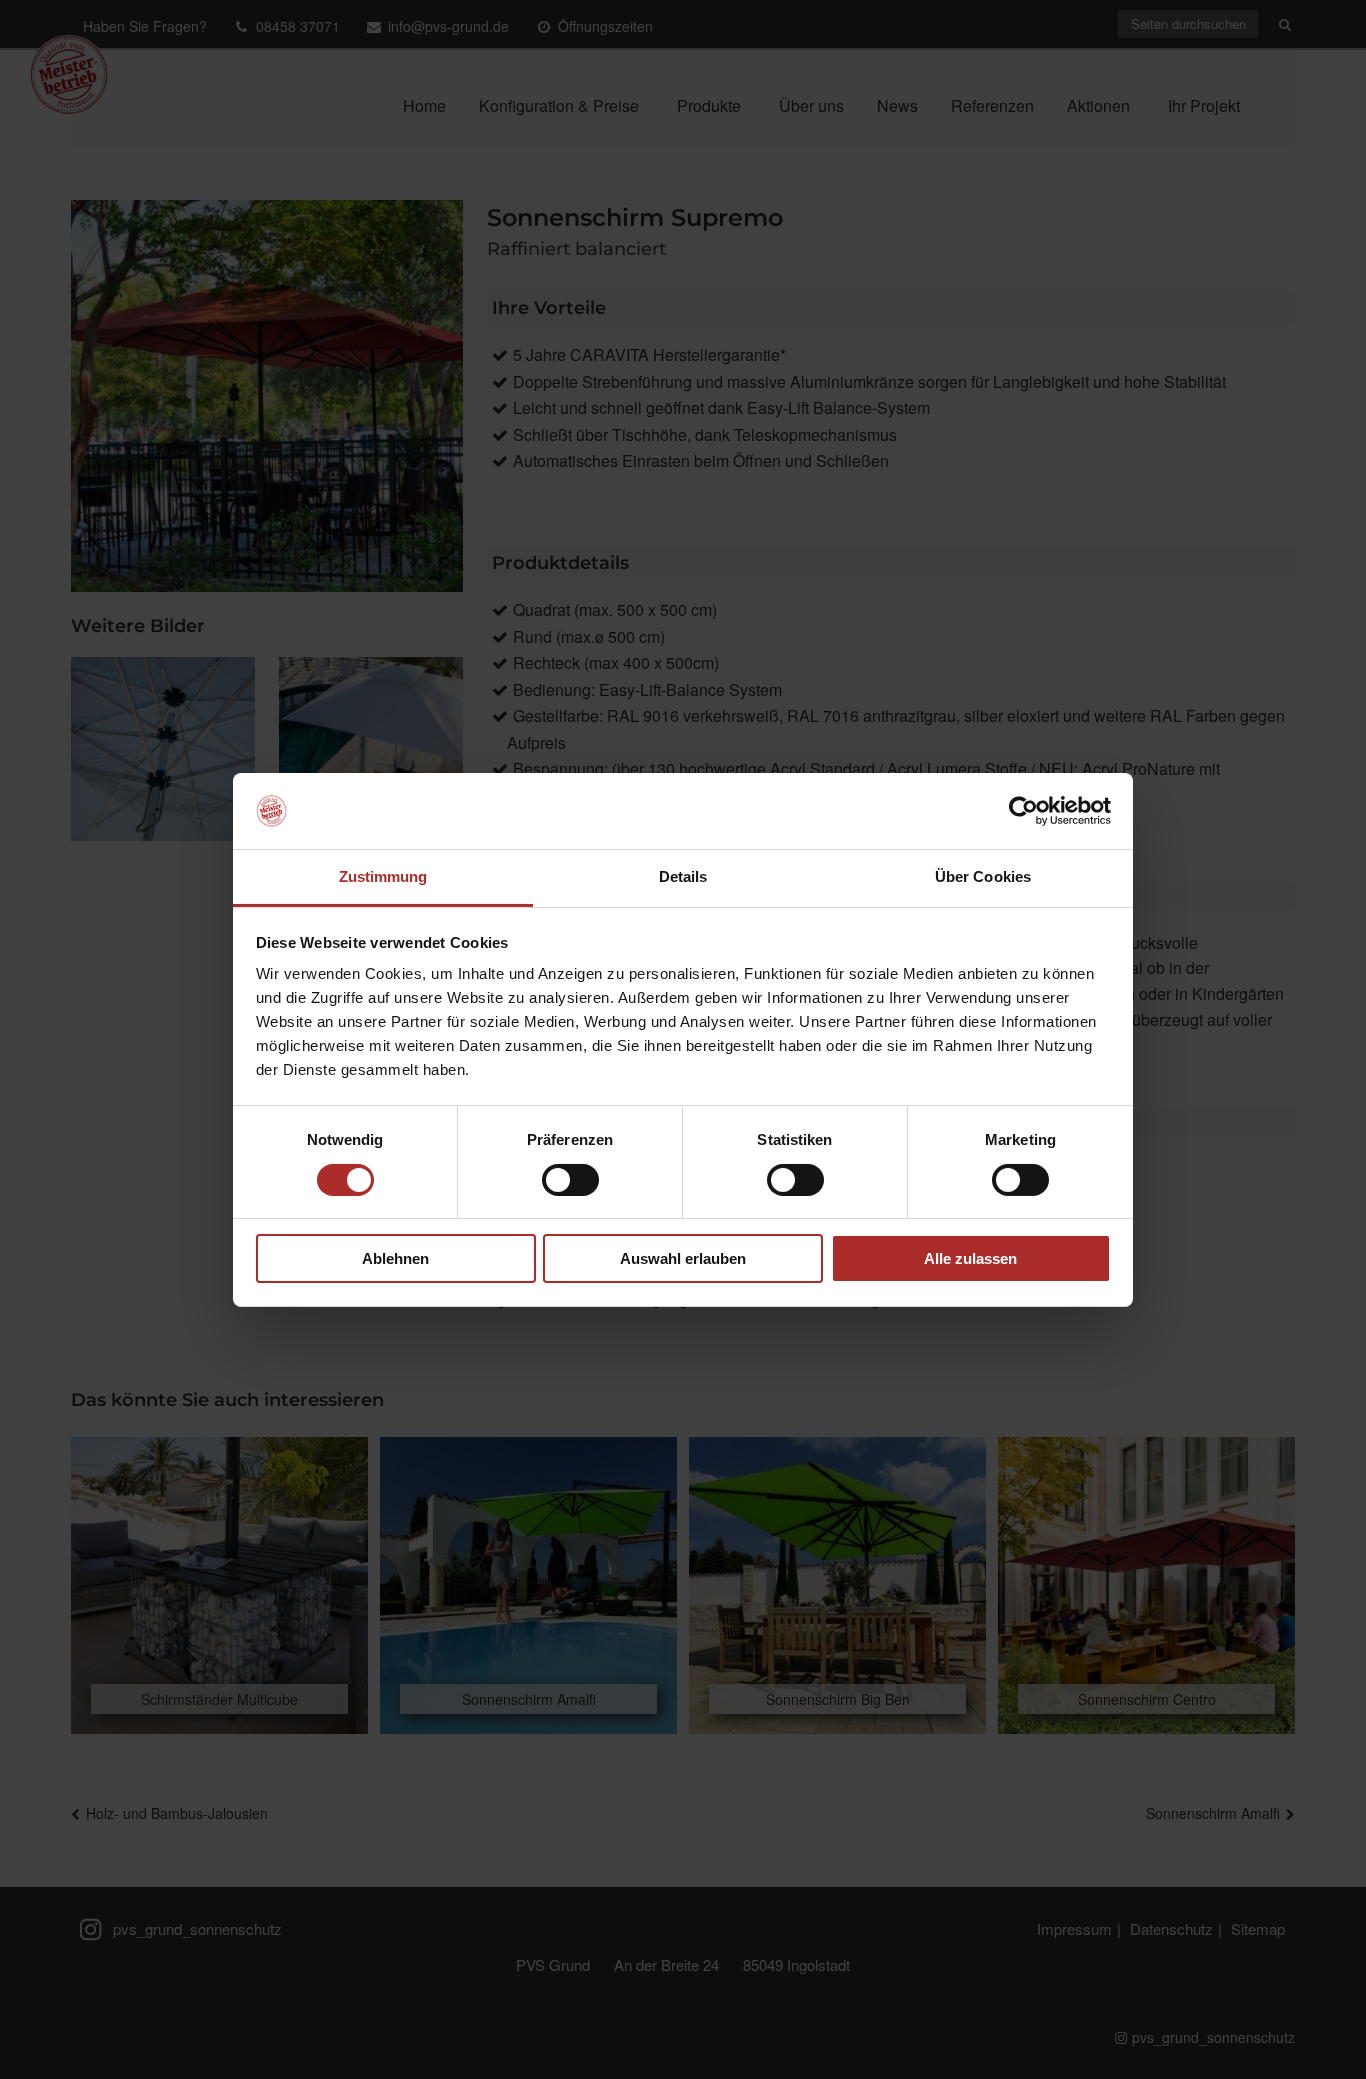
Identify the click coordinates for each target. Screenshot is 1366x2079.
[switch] (570, 1180)
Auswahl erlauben (683, 1258)
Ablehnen (395, 1258)
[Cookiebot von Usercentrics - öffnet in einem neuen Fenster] (1023, 811)
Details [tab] (683, 876)
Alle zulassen (970, 1258)
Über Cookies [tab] (983, 876)
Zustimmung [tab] (383, 876)
